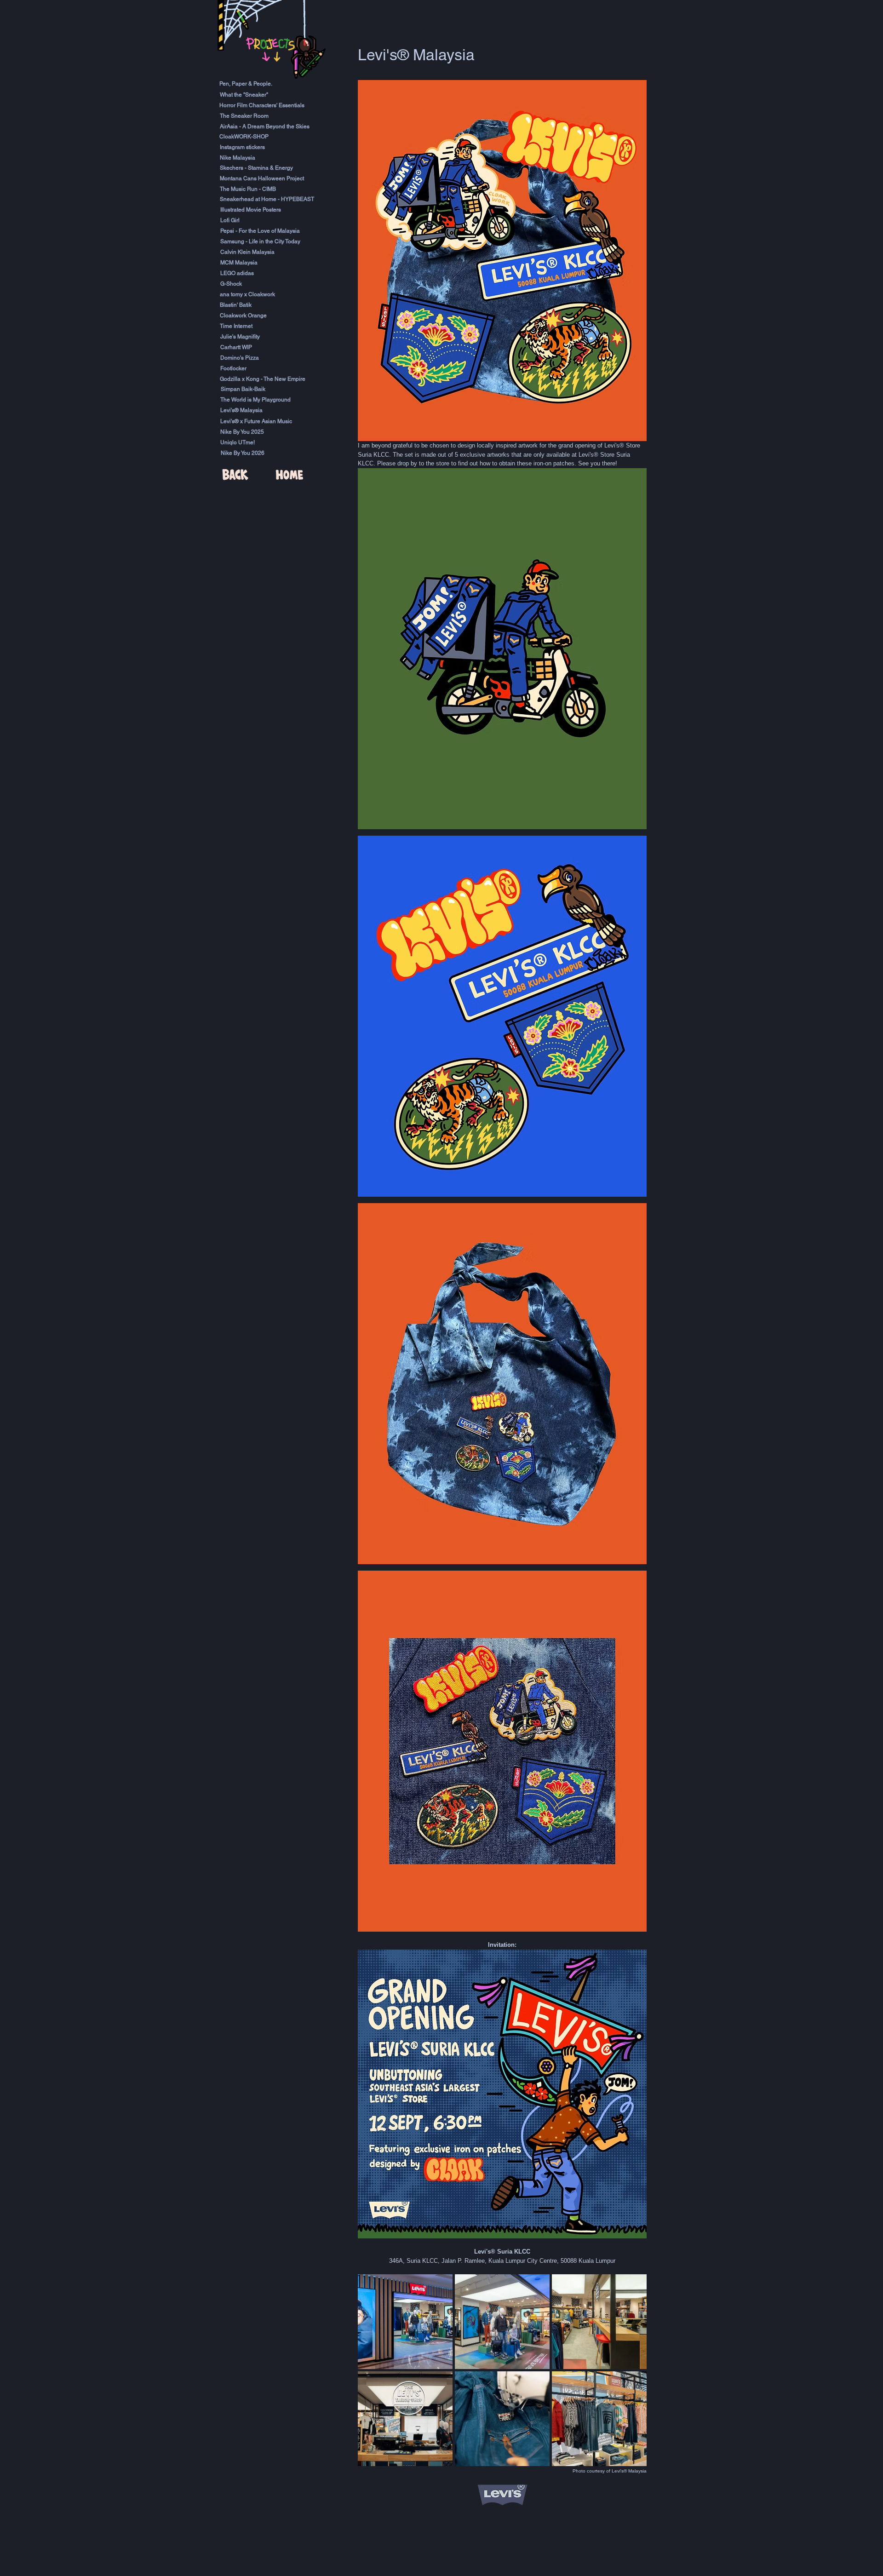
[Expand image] (405, 2322)
